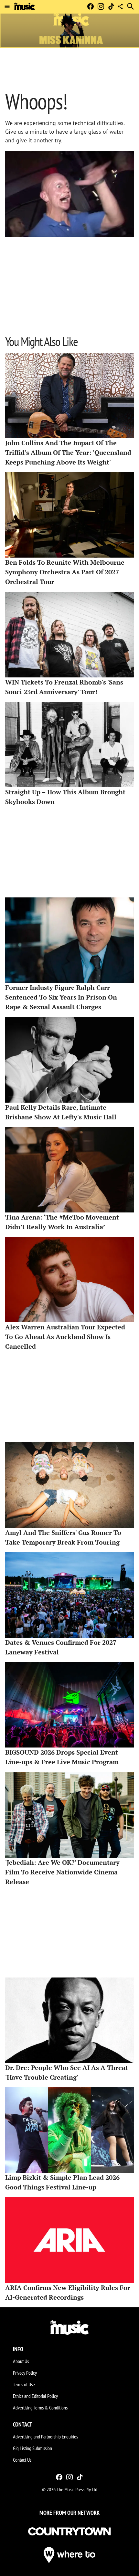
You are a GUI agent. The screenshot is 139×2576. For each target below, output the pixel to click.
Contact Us (22, 2460)
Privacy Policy (25, 2373)
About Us (21, 2361)
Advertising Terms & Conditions (40, 2408)
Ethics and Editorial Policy (35, 2396)
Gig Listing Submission (32, 2448)
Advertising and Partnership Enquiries (45, 2437)
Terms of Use (24, 2384)
